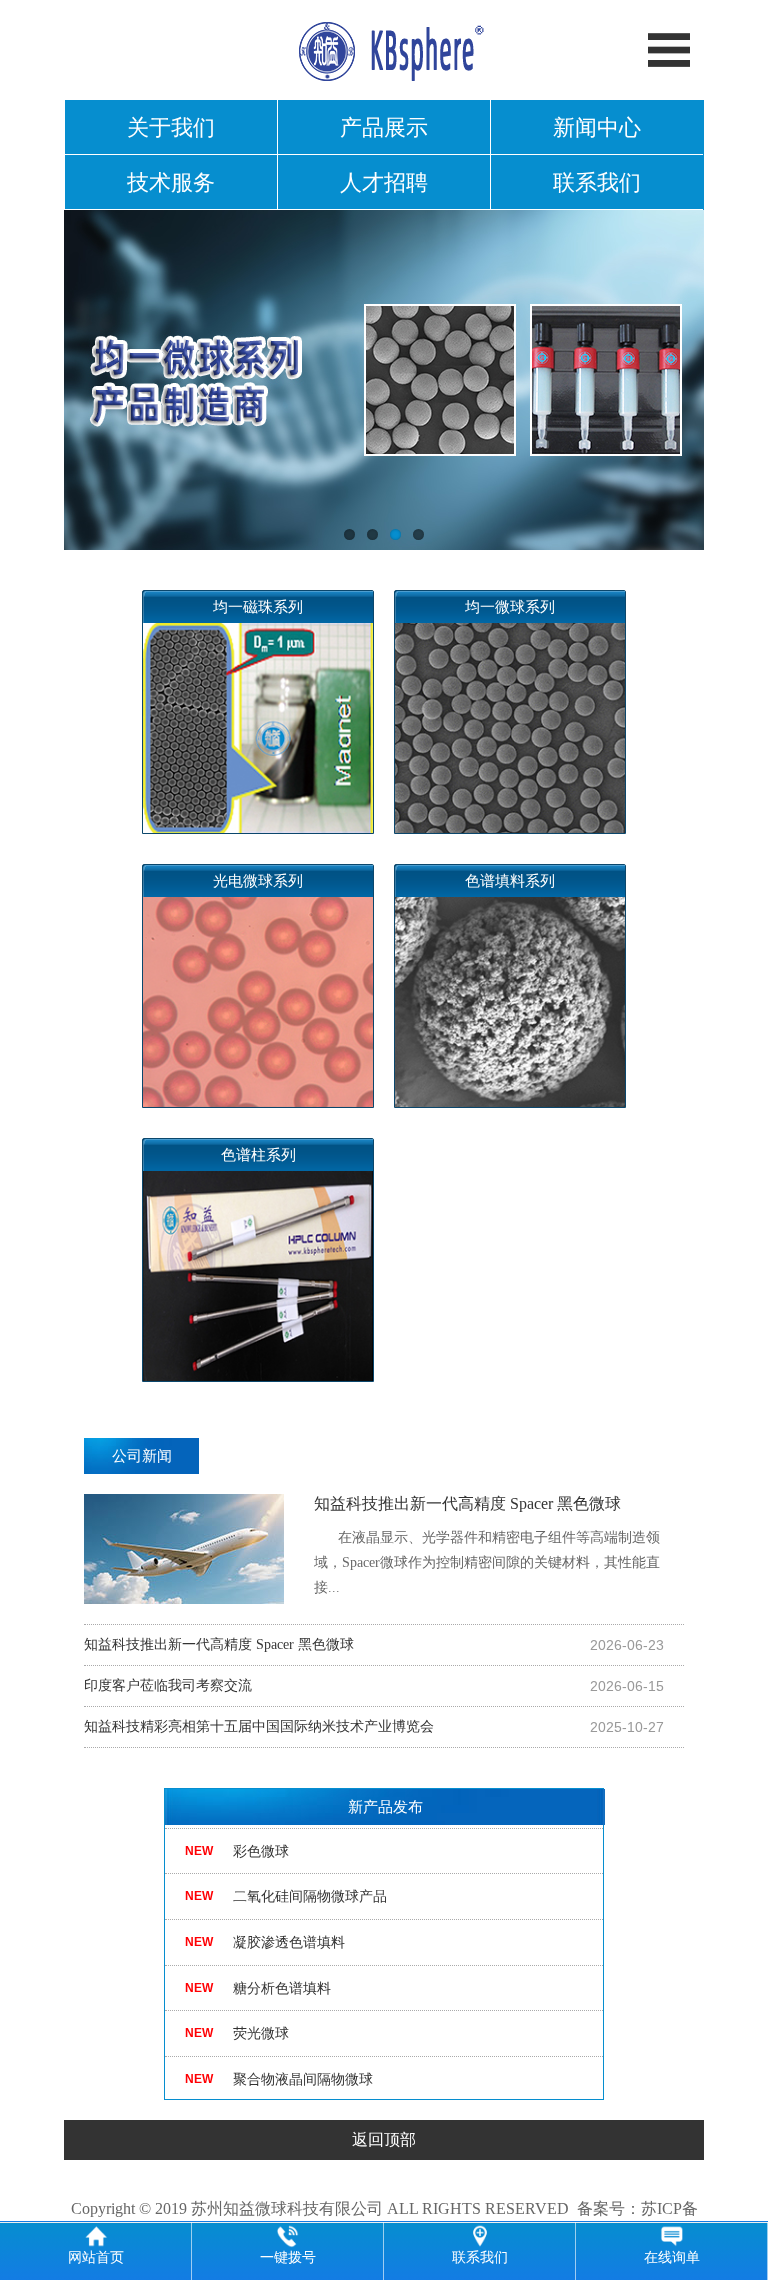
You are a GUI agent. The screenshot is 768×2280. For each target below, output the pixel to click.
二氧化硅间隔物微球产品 (310, 1879)
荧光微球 (261, 2016)
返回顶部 (384, 2139)
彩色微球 (261, 1833)
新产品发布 (385, 1807)
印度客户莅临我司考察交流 (168, 1685)
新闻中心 (597, 127)
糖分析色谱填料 (282, 1970)
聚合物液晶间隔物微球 (303, 2061)
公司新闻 (142, 1456)
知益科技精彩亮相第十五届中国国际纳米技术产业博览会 (259, 1726)
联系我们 (597, 182)
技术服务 (171, 182)
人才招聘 (384, 182)
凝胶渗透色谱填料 (289, 1924)
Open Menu (669, 50)
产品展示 (384, 127)
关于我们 (171, 127)
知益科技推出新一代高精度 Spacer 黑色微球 (487, 1545)
